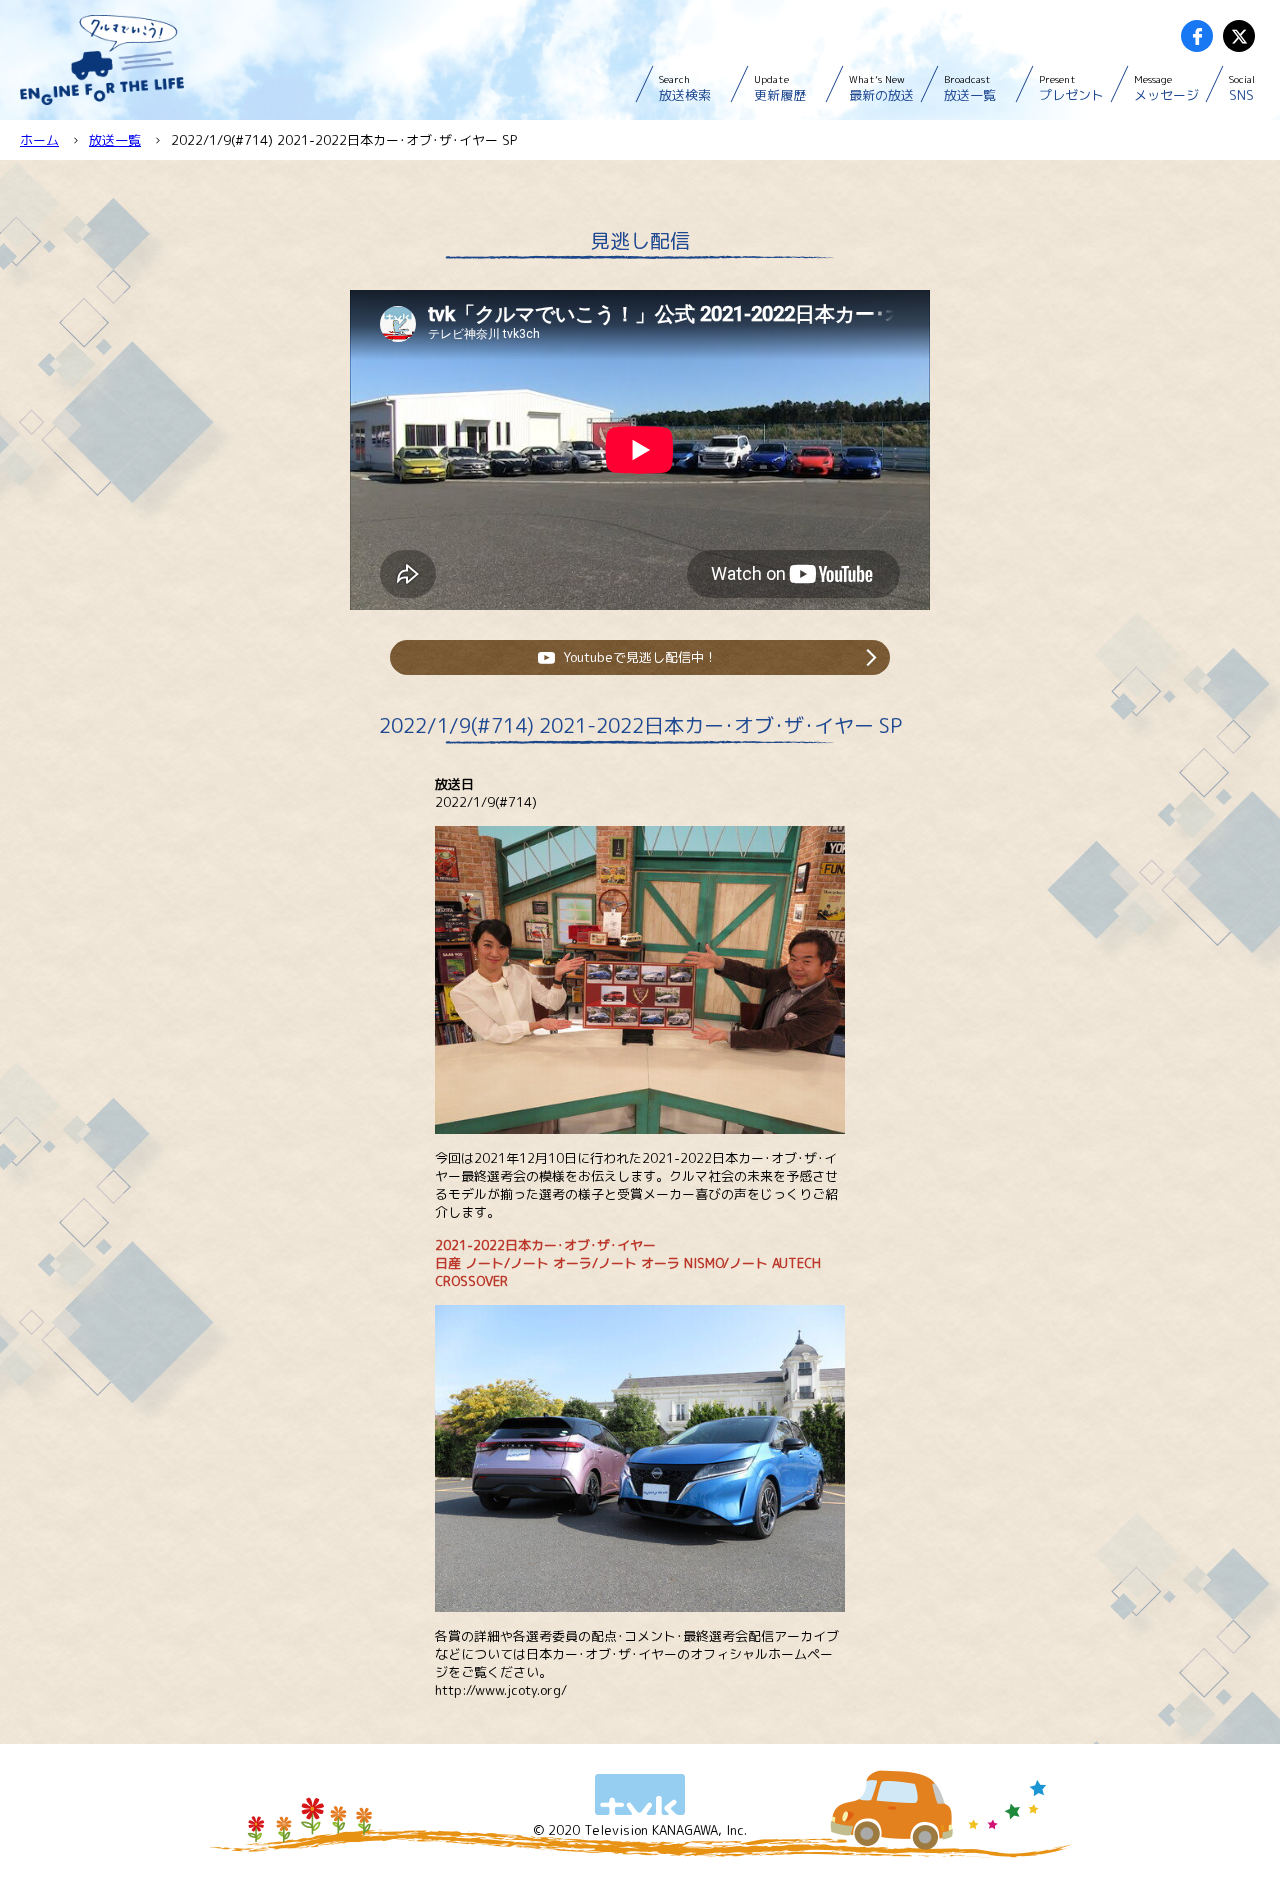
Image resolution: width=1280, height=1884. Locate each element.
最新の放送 (881, 88)
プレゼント (1071, 88)
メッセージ (1166, 88)
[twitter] (1239, 36)
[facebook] (1197, 36)
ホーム (39, 140)
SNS (1242, 88)
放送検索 (685, 88)
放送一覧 (970, 88)
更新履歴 (780, 88)
